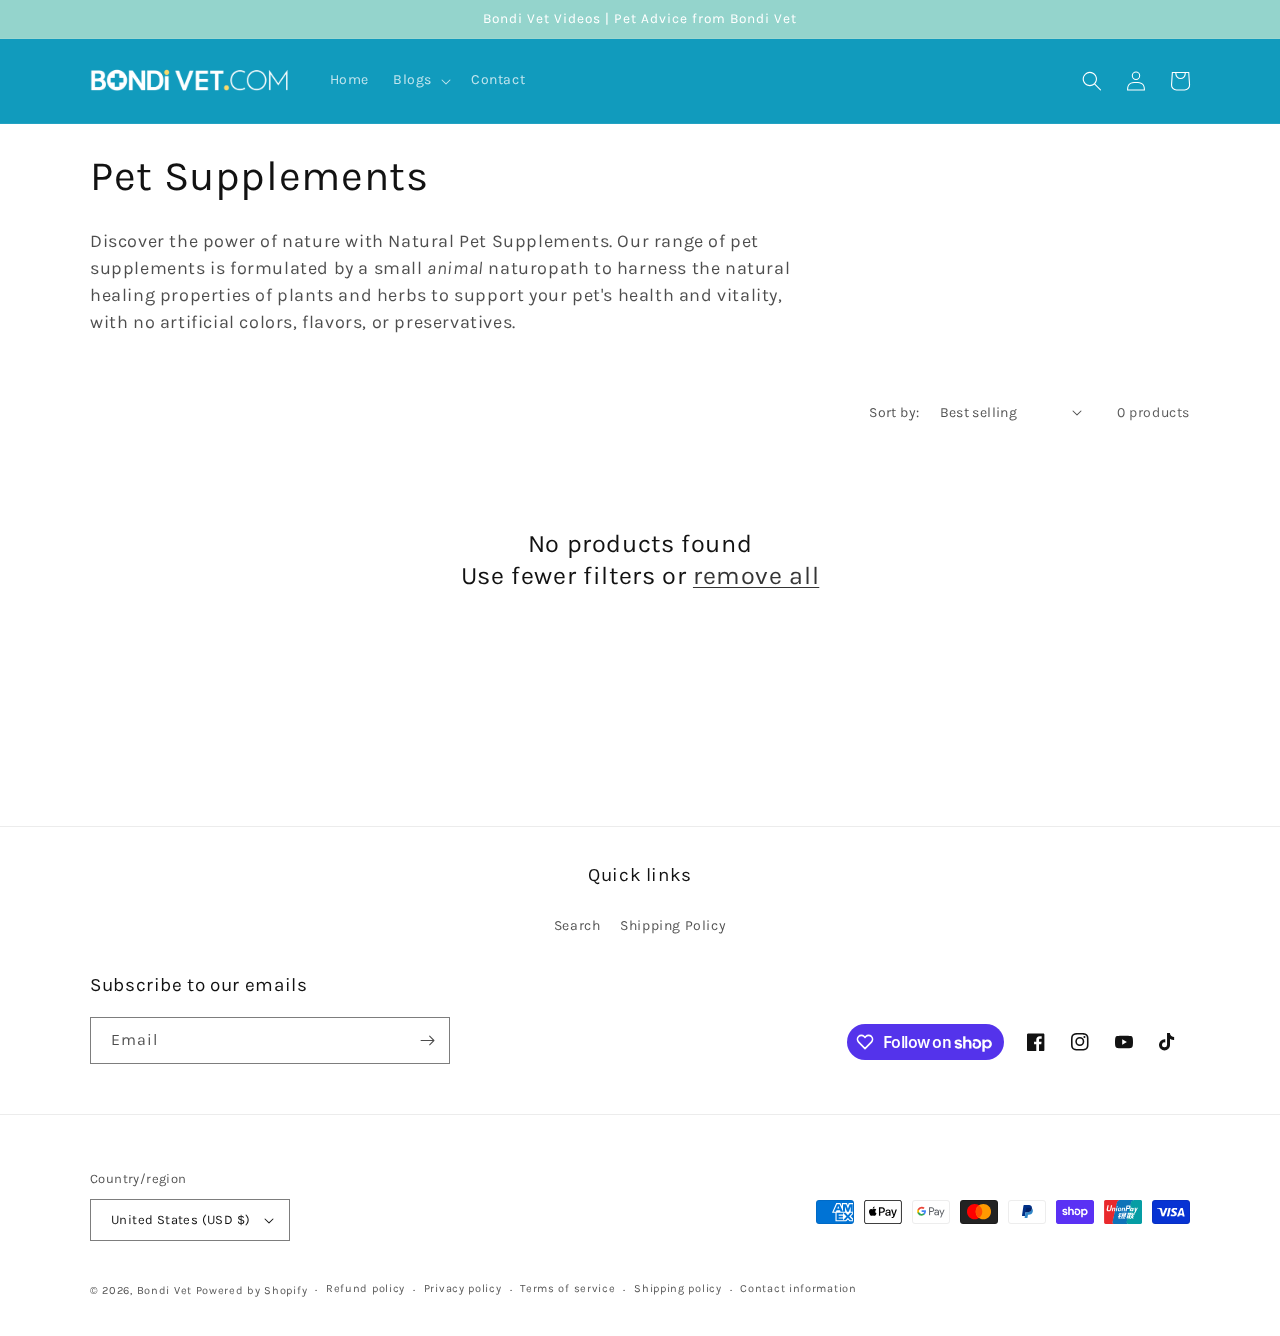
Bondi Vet (164, 1290)
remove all (756, 575)
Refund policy (365, 1288)
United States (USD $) (180, 1219)
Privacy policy (463, 1288)
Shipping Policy (673, 925)
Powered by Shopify (252, 1290)
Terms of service (567, 1288)
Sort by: (894, 412)
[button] (420, 80)
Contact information (798, 1288)
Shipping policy (678, 1288)
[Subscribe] (427, 1040)
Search (577, 925)
